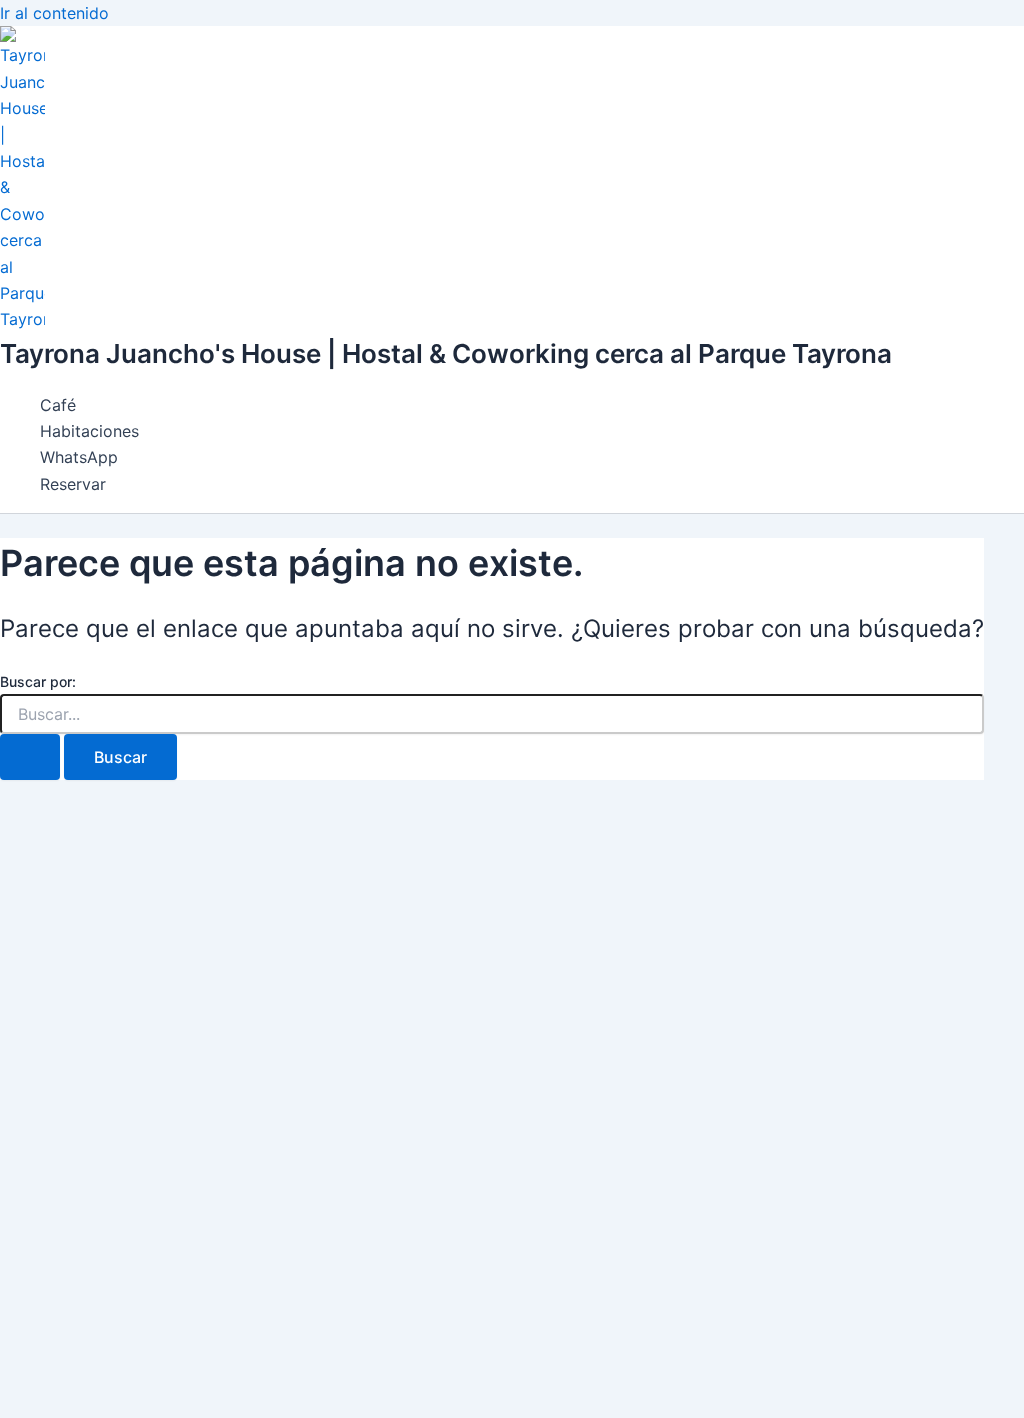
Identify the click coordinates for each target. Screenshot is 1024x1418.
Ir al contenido (54, 13)
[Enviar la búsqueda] (30, 757)
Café (58, 405)
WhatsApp (79, 457)
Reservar (73, 484)
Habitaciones (89, 431)
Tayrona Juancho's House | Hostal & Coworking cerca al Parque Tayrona (446, 353)
